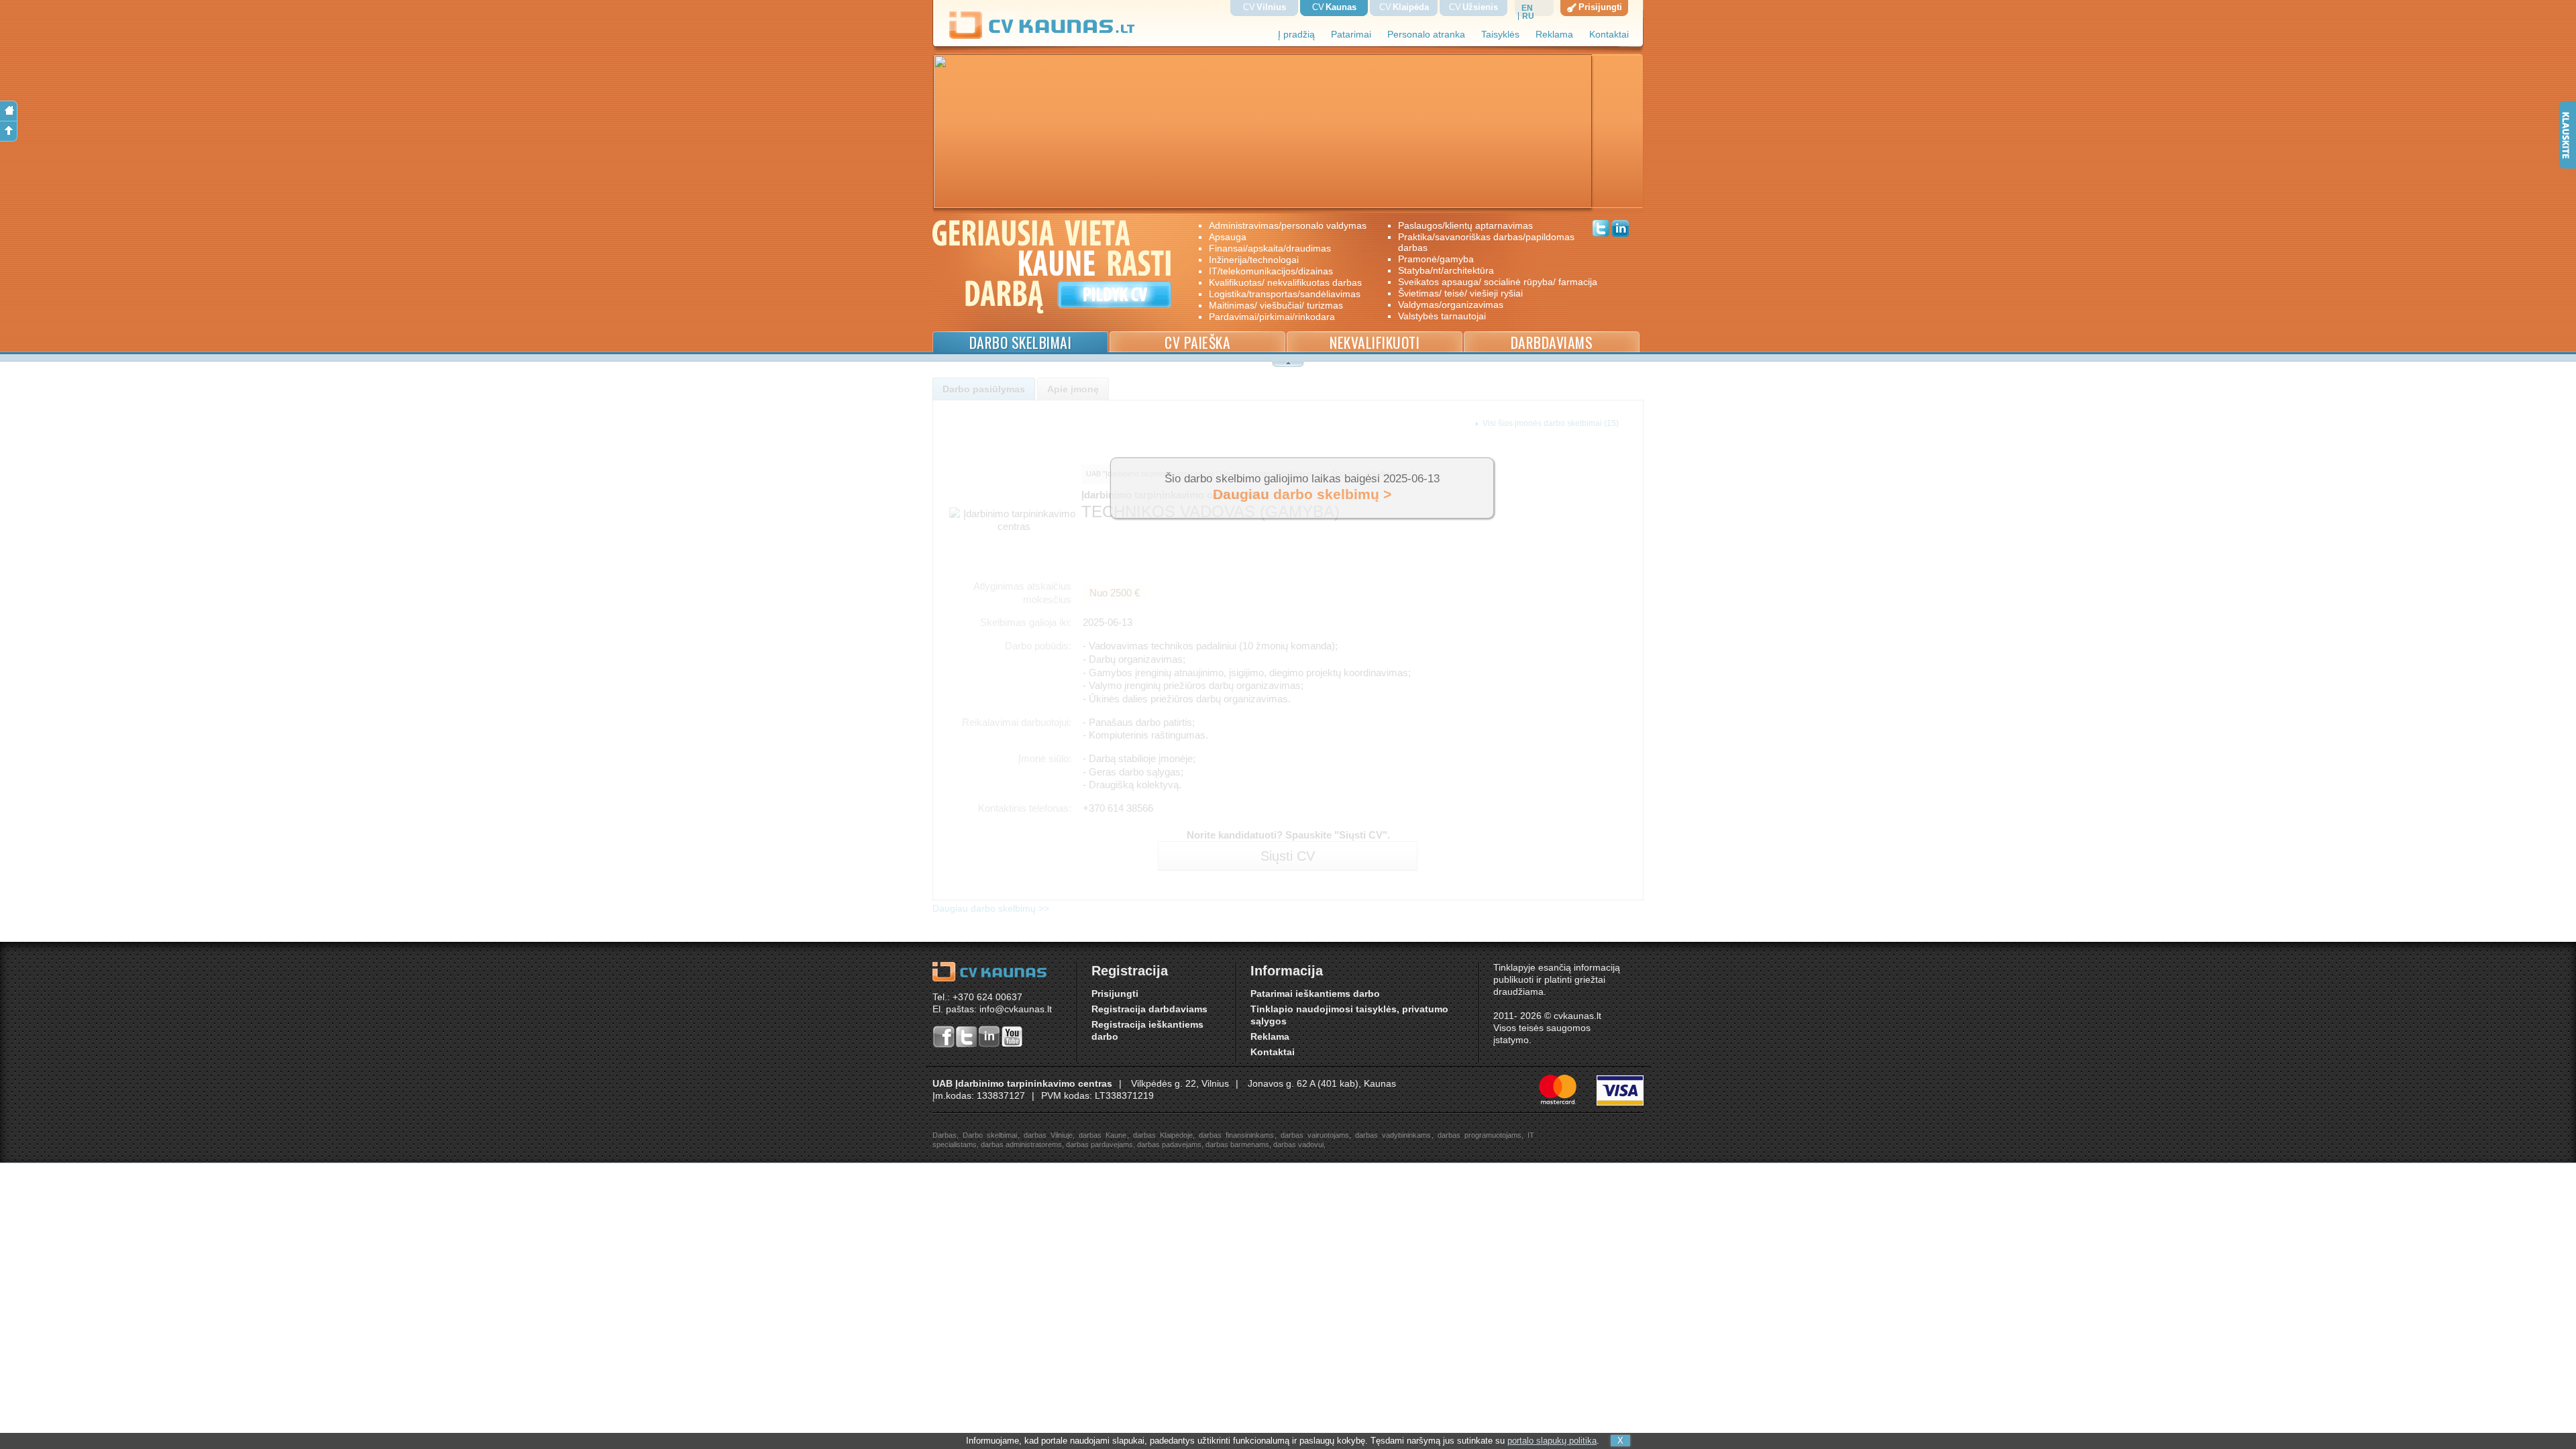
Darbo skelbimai (1021, 342)
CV (1265, 7)
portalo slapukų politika (1552, 1441)
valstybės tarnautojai (1442, 316)
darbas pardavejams (1099, 1144)
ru (1528, 16)
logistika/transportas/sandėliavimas (1285, 294)
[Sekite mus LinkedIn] (1620, 230)
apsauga (1228, 237)
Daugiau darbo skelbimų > (1302, 494)
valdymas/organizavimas (1451, 305)
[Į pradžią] (9, 111)
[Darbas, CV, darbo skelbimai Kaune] (1042, 37)
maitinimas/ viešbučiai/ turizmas (1276, 305)
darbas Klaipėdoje (1163, 1135)
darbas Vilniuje (1048, 1135)
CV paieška (1197, 342)
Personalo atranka (1426, 35)
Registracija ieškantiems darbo (1147, 1031)
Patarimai (1351, 35)
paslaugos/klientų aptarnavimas (1465, 225)
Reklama (1554, 35)
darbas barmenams (1237, 1144)
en (1527, 8)
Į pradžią (1296, 35)
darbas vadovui (1298, 1144)
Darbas (945, 1135)
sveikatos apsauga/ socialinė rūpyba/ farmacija (1488, 282)
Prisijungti (1115, 994)
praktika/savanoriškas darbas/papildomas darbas (1486, 242)
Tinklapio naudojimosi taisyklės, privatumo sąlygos (1349, 1015)
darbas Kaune (1103, 1135)
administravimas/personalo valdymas (1288, 225)
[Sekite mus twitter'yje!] (1601, 230)
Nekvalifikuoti (1375, 342)
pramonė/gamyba (1436, 259)
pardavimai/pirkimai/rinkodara (1272, 317)
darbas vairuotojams (1315, 1135)
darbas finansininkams (1236, 1135)
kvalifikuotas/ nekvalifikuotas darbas (1285, 282)
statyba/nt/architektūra (1446, 270)
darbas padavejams (1169, 1144)
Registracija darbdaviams (1149, 1009)
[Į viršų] (9, 131)
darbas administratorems (1021, 1144)
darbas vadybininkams (1393, 1135)
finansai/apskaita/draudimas (1270, 248)
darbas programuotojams (1480, 1135)
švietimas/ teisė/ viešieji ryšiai (1460, 293)
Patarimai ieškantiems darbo (1315, 994)
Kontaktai (1609, 35)
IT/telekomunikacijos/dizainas (1271, 271)
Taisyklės (1500, 35)
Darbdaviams (1552, 342)
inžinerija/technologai (1254, 260)
